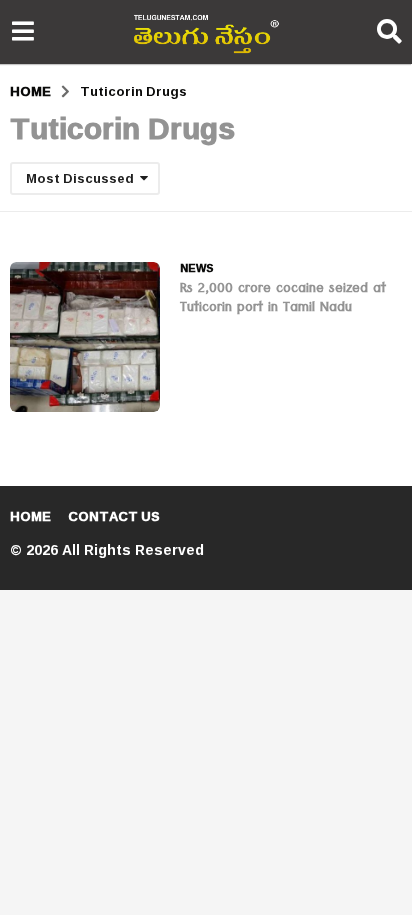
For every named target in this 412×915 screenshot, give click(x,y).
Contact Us (114, 516)
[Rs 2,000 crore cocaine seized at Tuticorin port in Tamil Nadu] (85, 337)
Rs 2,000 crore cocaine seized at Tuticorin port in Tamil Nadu (283, 299)
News (197, 268)
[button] (22, 32)
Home (30, 516)
